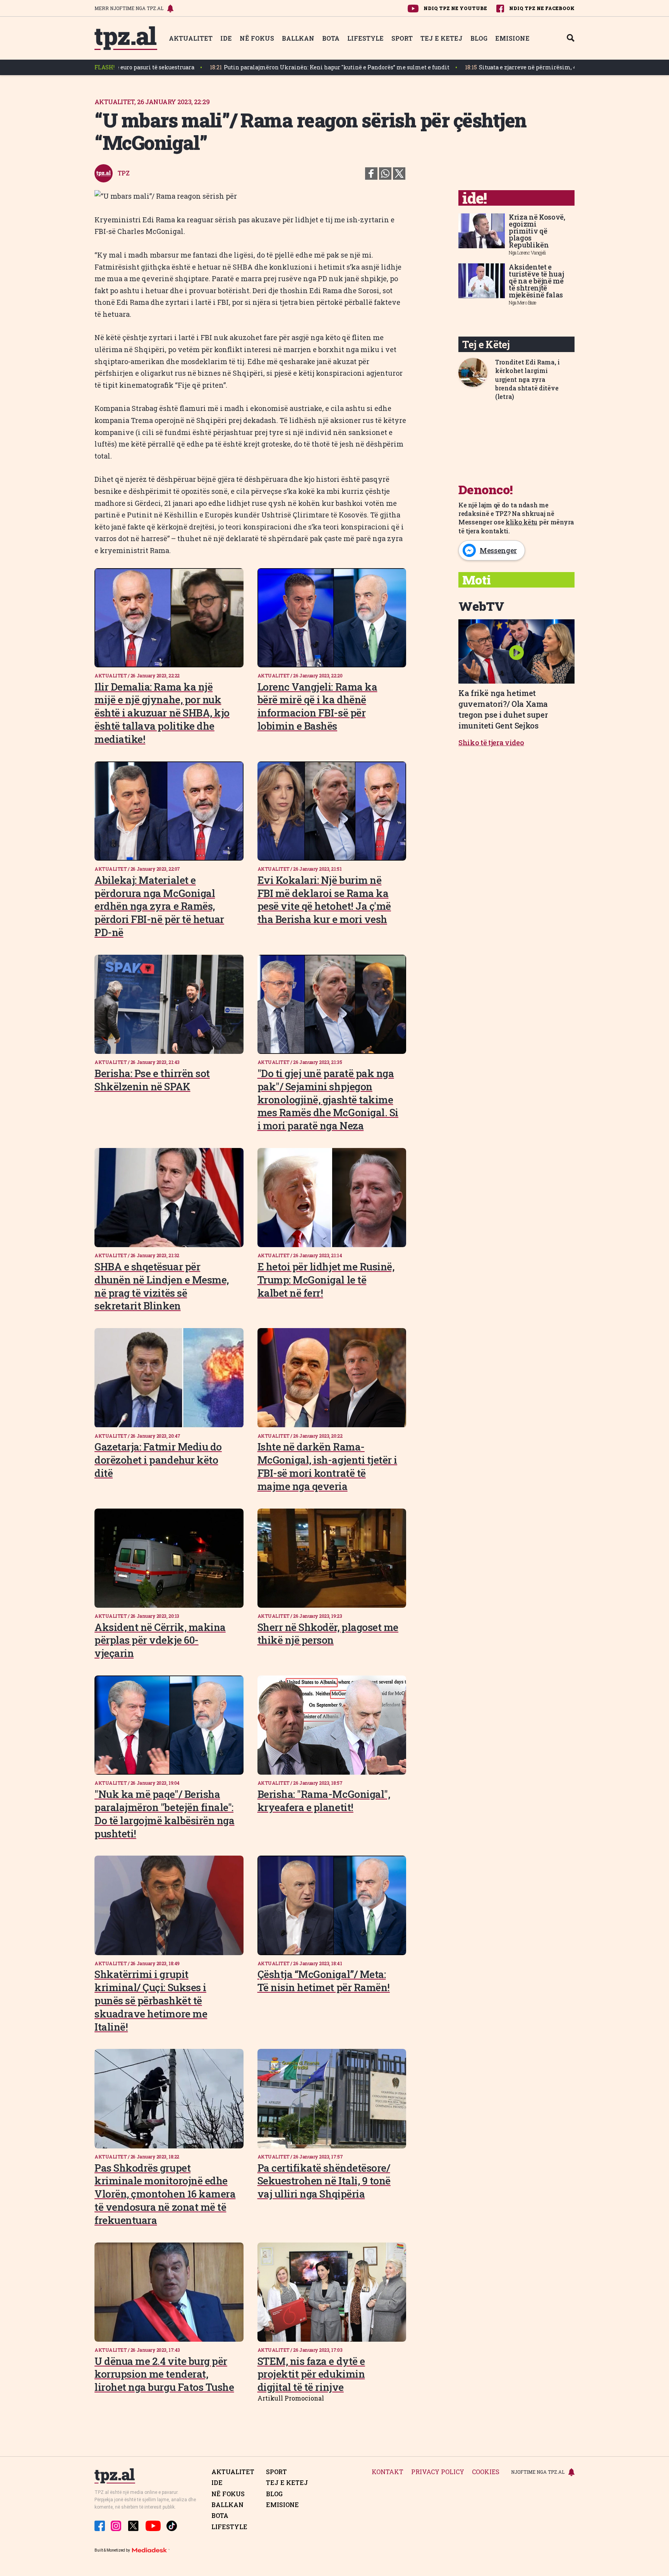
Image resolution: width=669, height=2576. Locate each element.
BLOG (479, 38)
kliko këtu (521, 522)
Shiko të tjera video (491, 742)
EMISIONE (512, 38)
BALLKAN (298, 38)
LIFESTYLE (365, 38)
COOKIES (486, 2472)
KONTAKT (388, 2472)
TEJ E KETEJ (442, 38)
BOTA (331, 38)
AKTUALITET (191, 38)
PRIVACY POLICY (438, 2472)
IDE (226, 38)
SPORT (402, 38)
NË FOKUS (257, 38)
